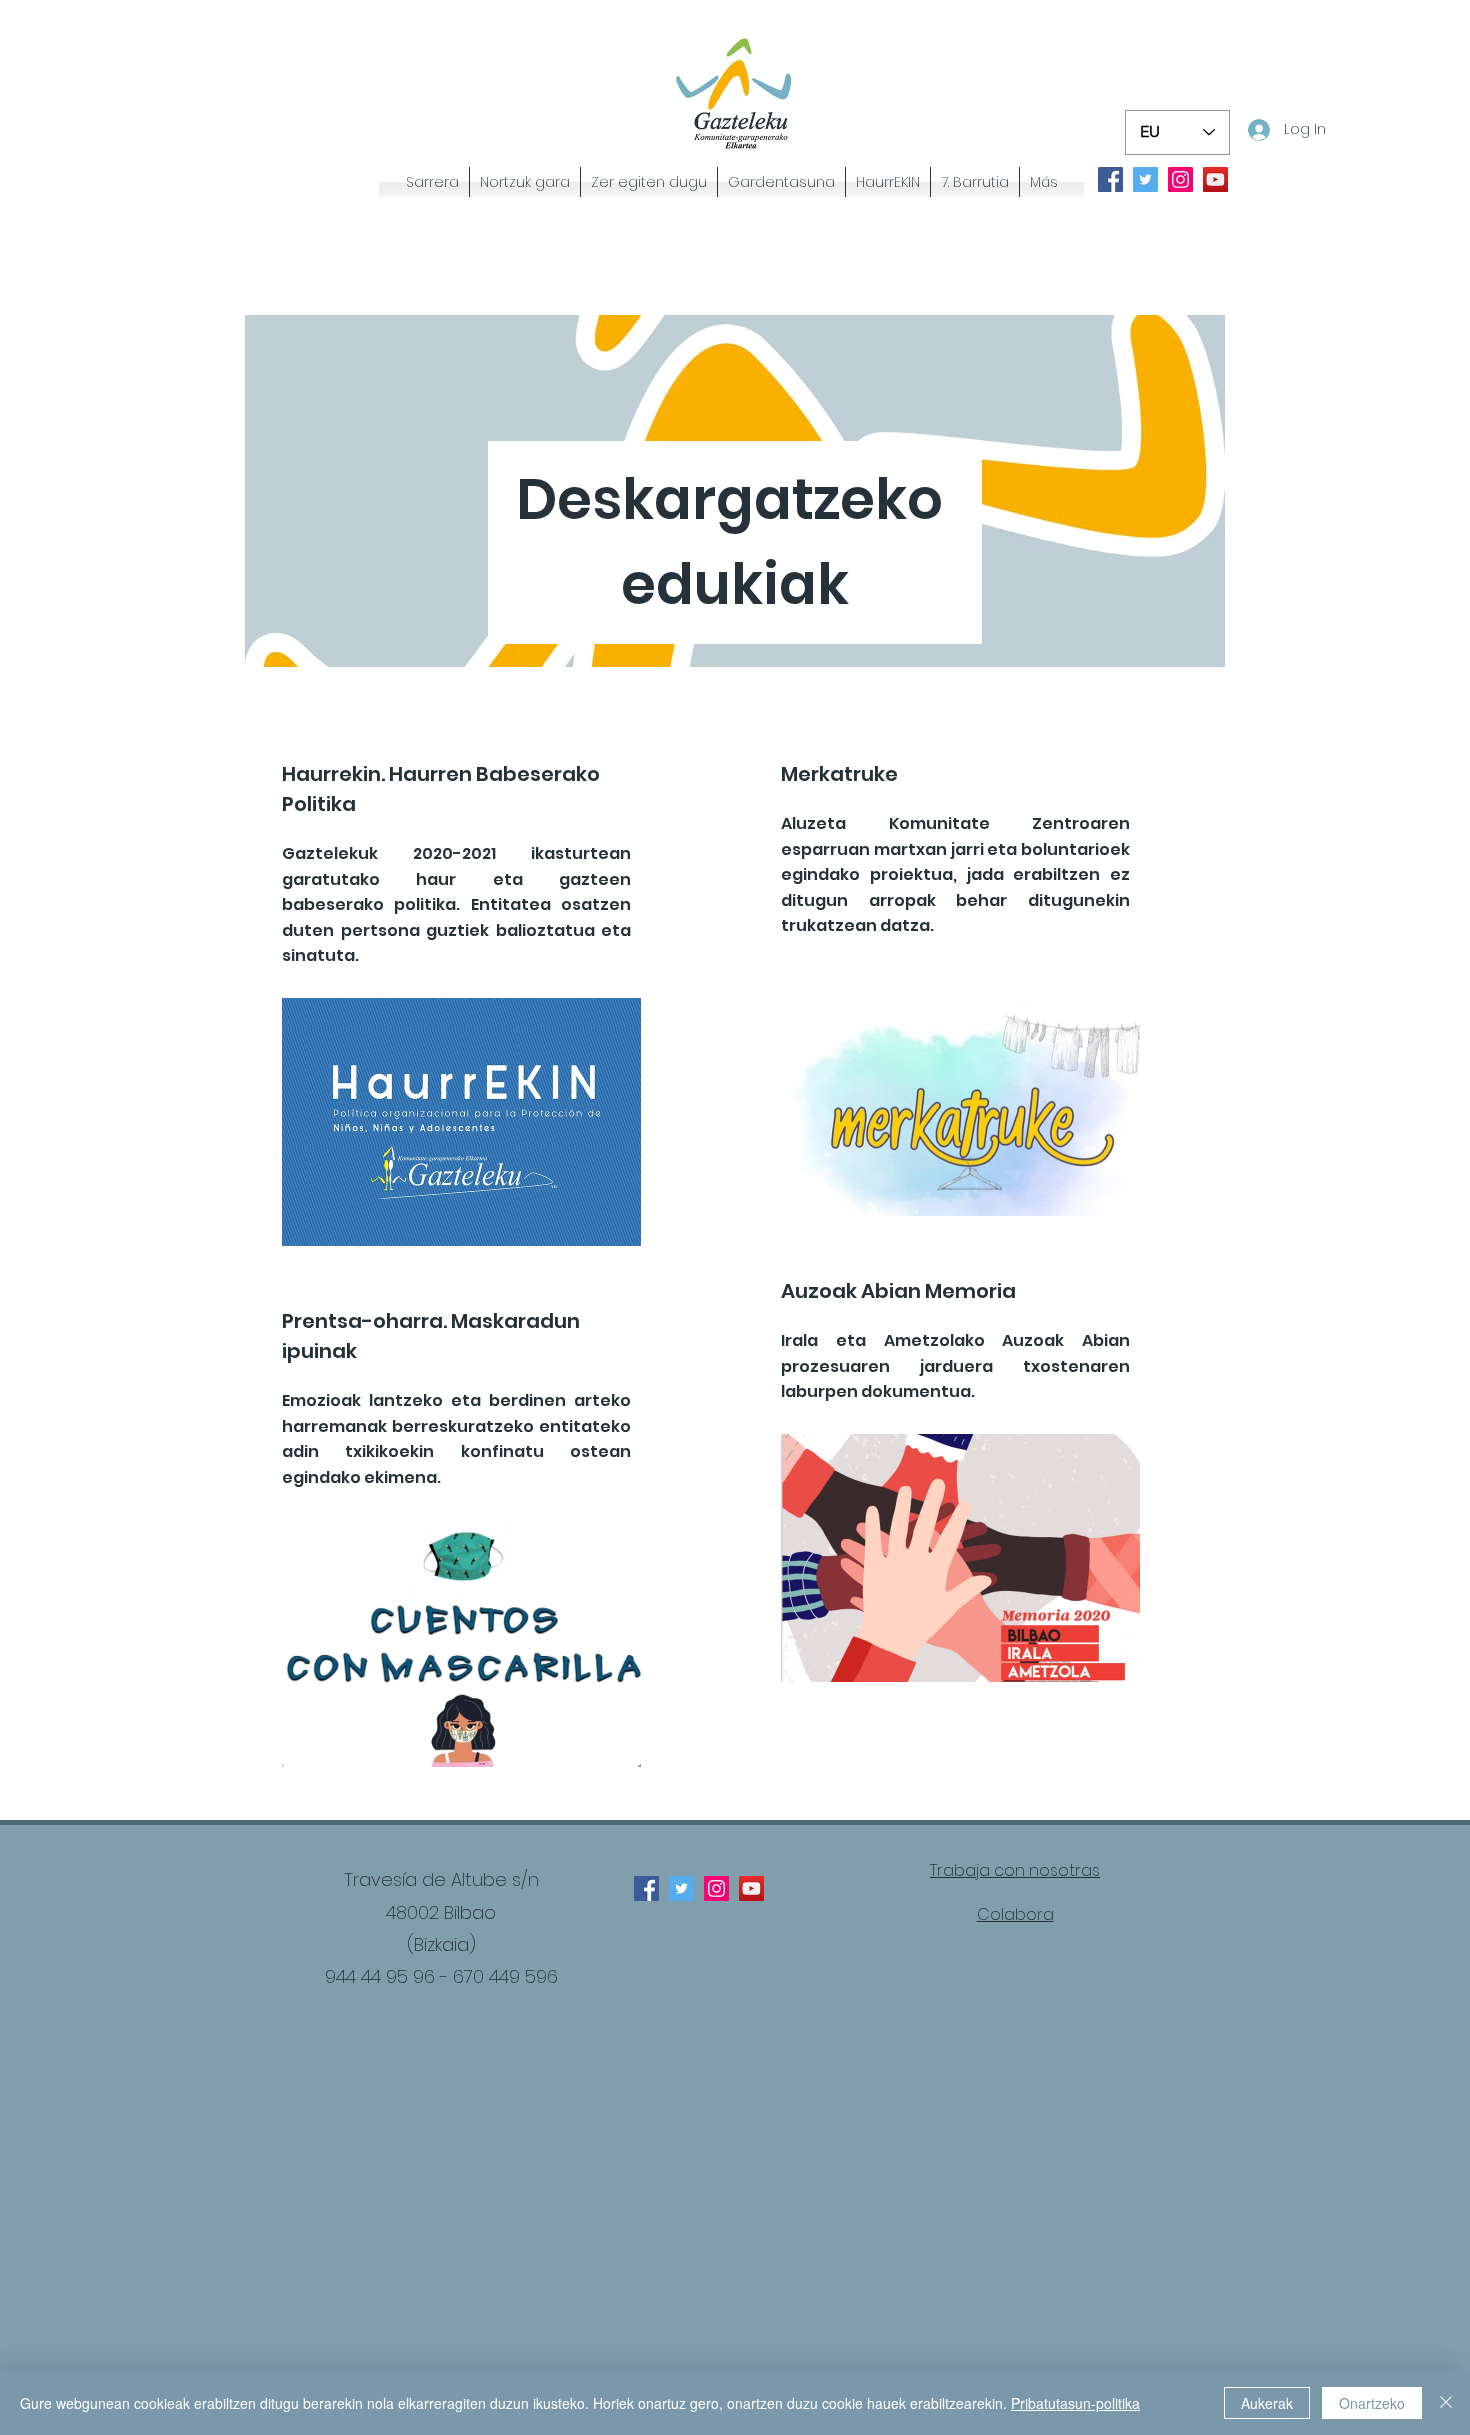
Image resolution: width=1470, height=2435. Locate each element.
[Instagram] (1180, 179)
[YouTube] (1215, 179)
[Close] (1446, 2403)
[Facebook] (1110, 179)
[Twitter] (1145, 179)
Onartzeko (1372, 2403)
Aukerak (1267, 2403)
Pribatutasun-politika (1075, 2403)
